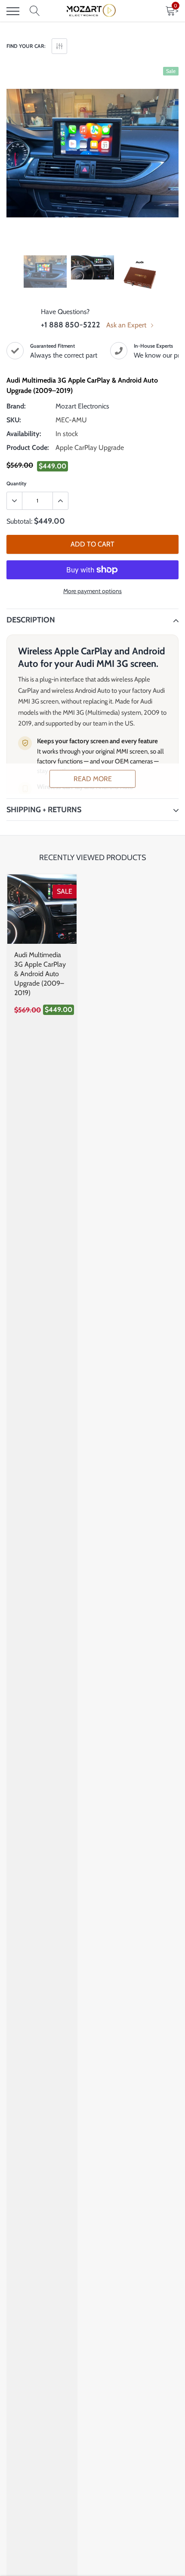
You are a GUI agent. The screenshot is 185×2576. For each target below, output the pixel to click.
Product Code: (28, 448)
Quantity (16, 483)
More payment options (92, 591)
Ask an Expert (127, 325)
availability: (24, 434)
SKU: (14, 420)
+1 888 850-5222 (71, 325)
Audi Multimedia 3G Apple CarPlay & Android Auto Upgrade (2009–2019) (40, 974)
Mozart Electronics (82, 406)
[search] (35, 11)
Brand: (16, 406)
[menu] (13, 11)
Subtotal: (19, 521)
